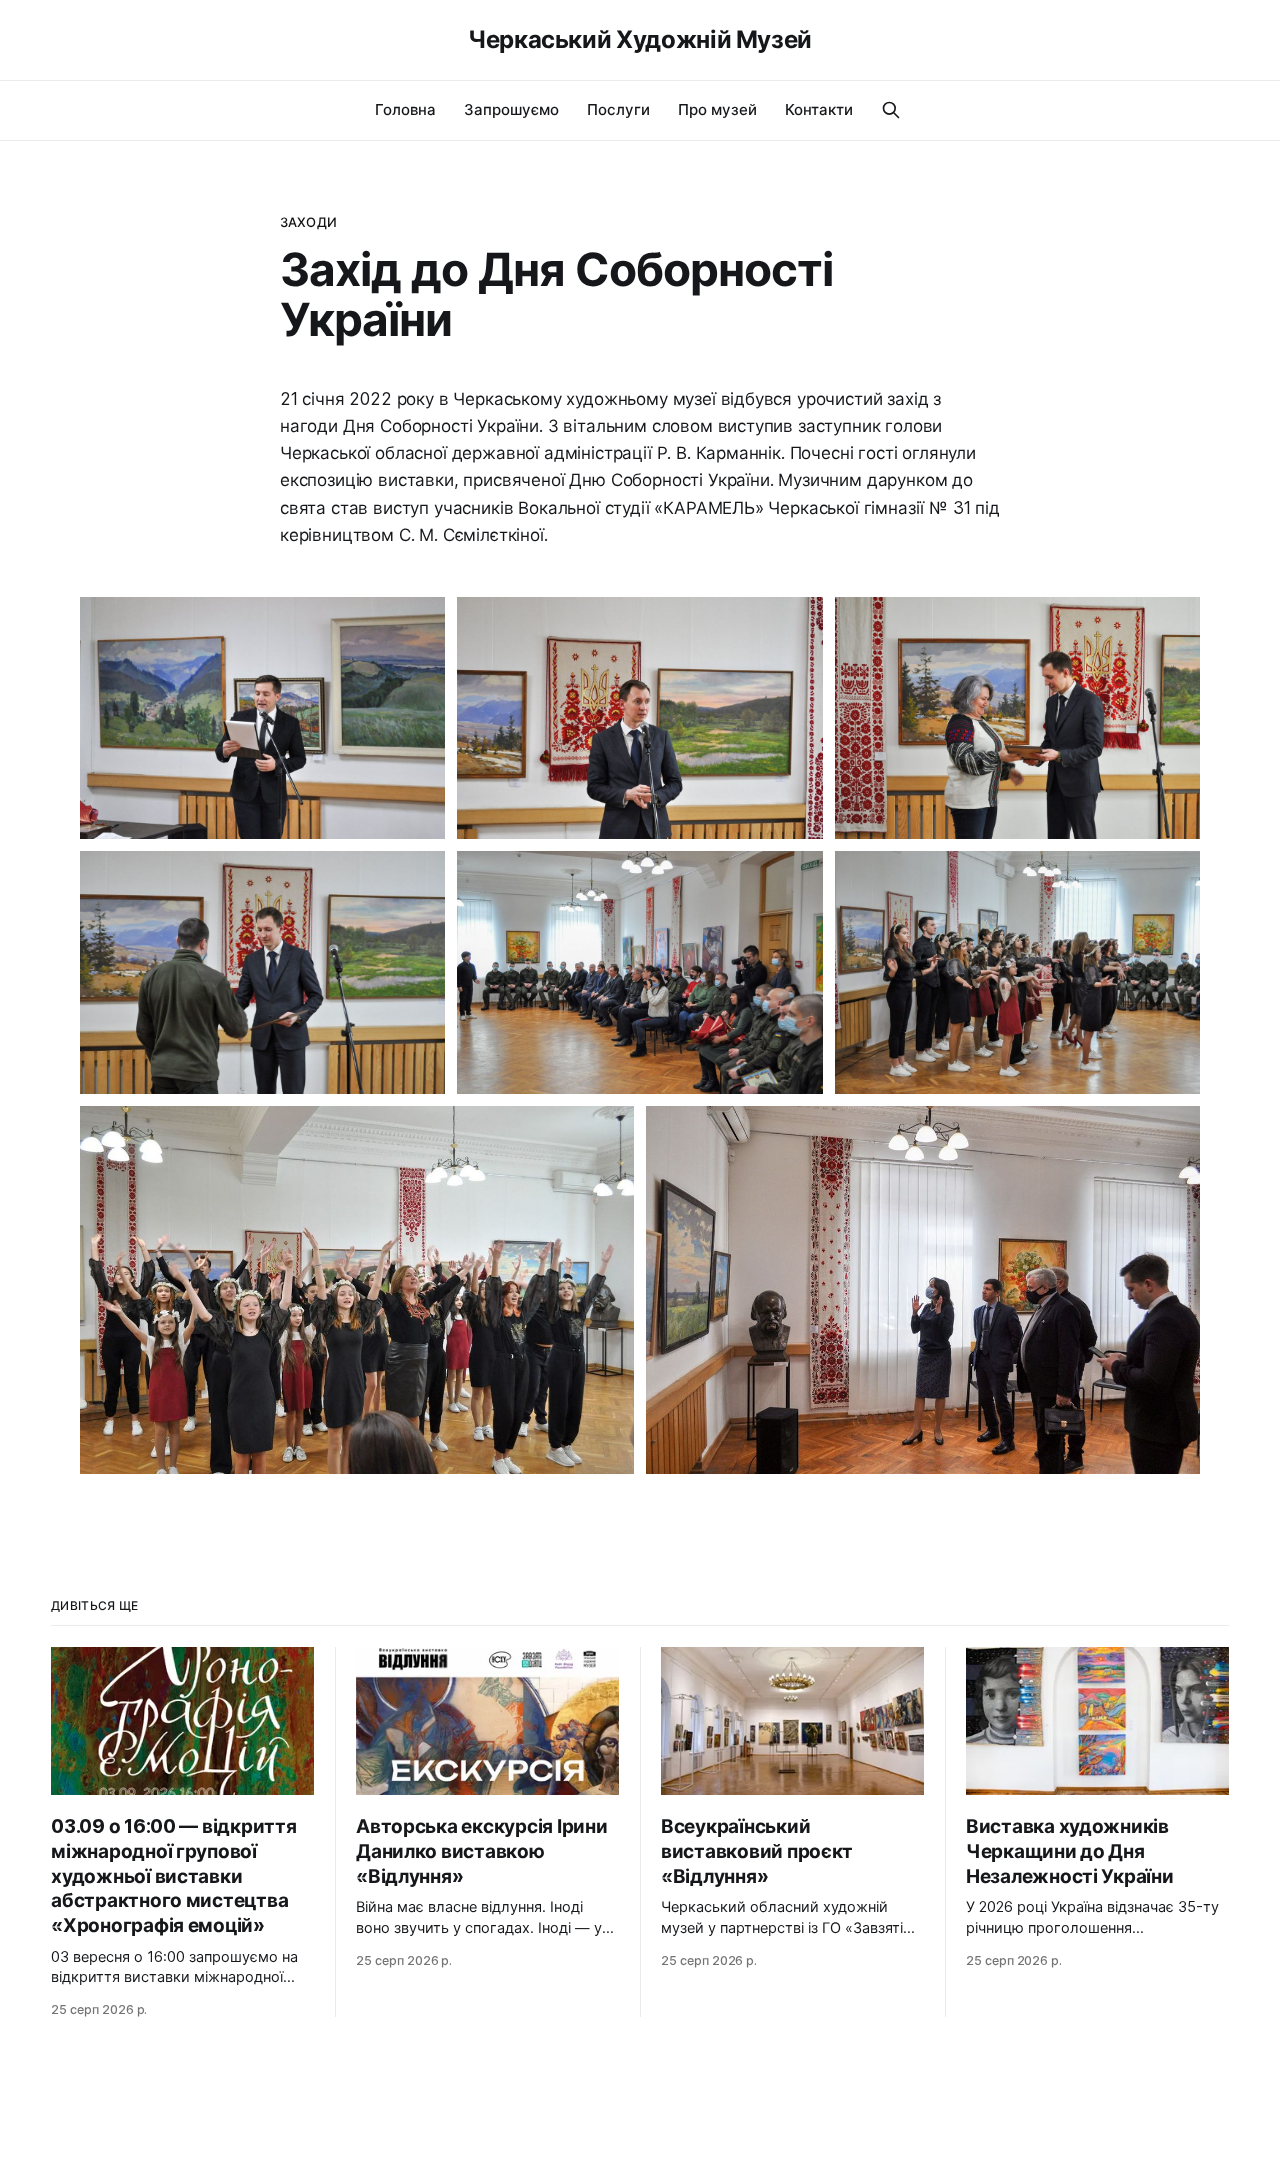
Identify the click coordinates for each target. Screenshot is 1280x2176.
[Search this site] (891, 110)
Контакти (819, 109)
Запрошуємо (511, 109)
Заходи (308, 222)
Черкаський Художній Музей (640, 40)
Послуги (618, 109)
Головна (405, 109)
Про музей (717, 109)
